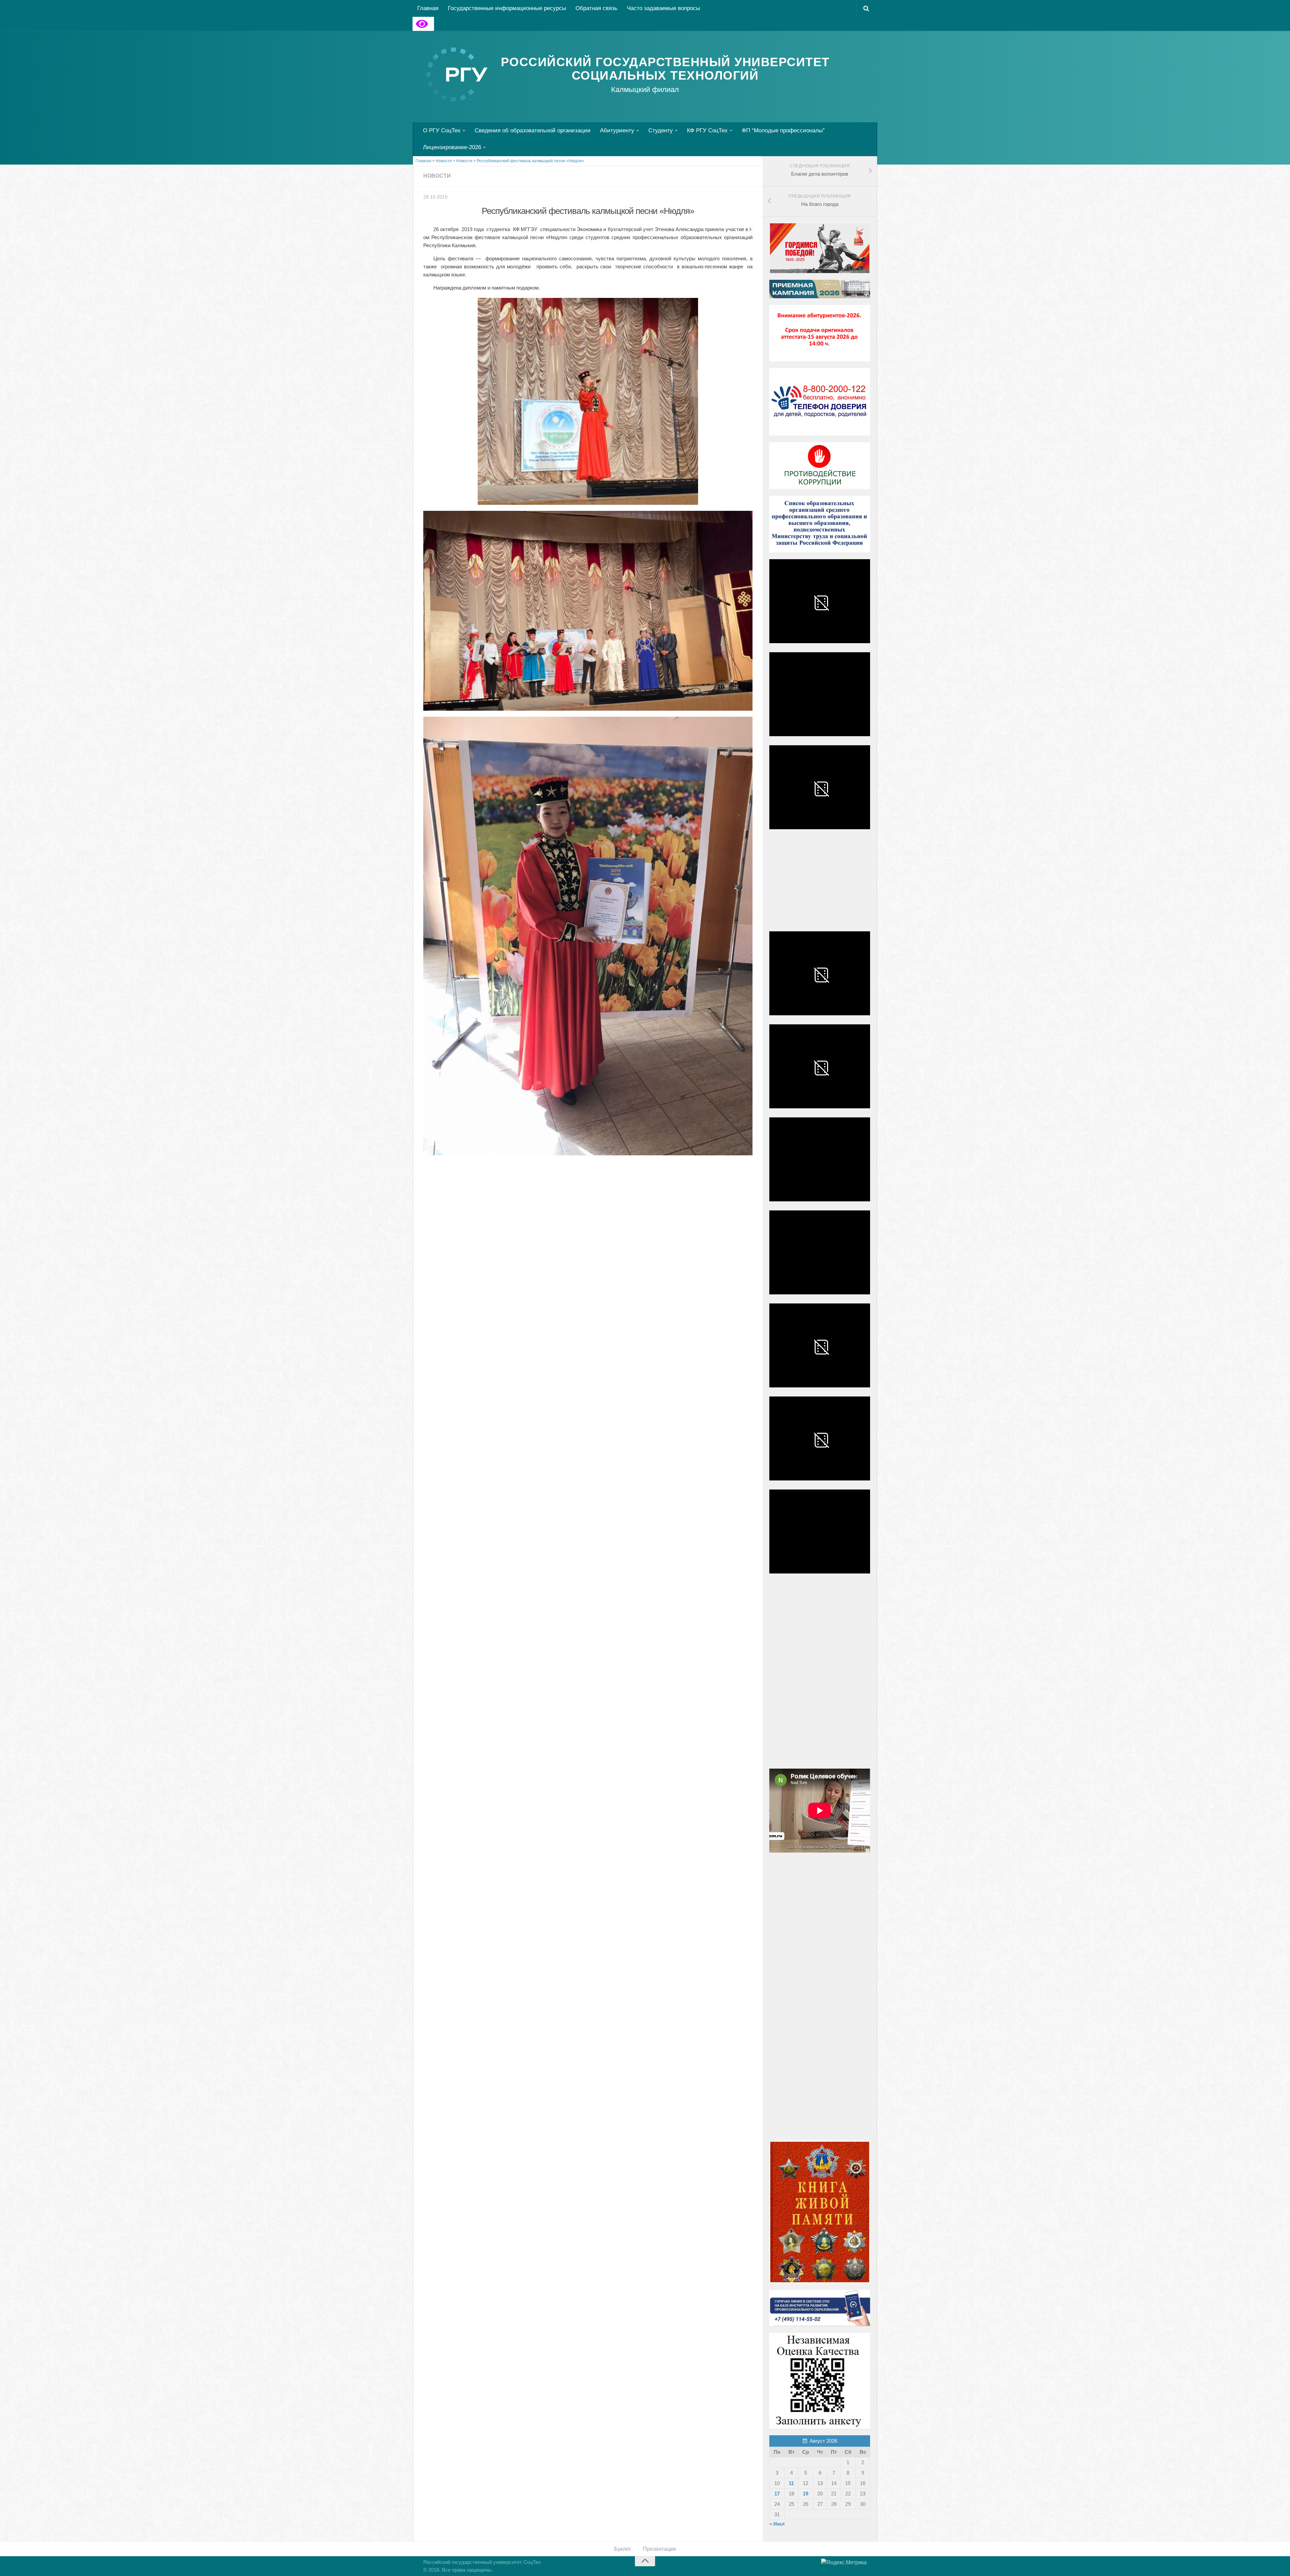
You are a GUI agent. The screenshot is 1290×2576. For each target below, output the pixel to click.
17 (777, 2494)
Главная (428, 8)
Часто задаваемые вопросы (663, 8)
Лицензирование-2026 (452, 147)
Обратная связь (596, 8)
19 (806, 2494)
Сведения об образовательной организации (533, 130)
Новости (437, 176)
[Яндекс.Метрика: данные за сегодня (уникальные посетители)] (844, 2563)
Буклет (622, 2549)
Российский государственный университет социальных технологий (665, 69)
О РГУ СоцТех (442, 130)
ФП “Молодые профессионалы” (783, 130)
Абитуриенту (617, 130)
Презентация (659, 2549)
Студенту (661, 130)
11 (791, 2483)
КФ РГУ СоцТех (707, 130)
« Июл (777, 2524)
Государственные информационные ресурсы (507, 8)
